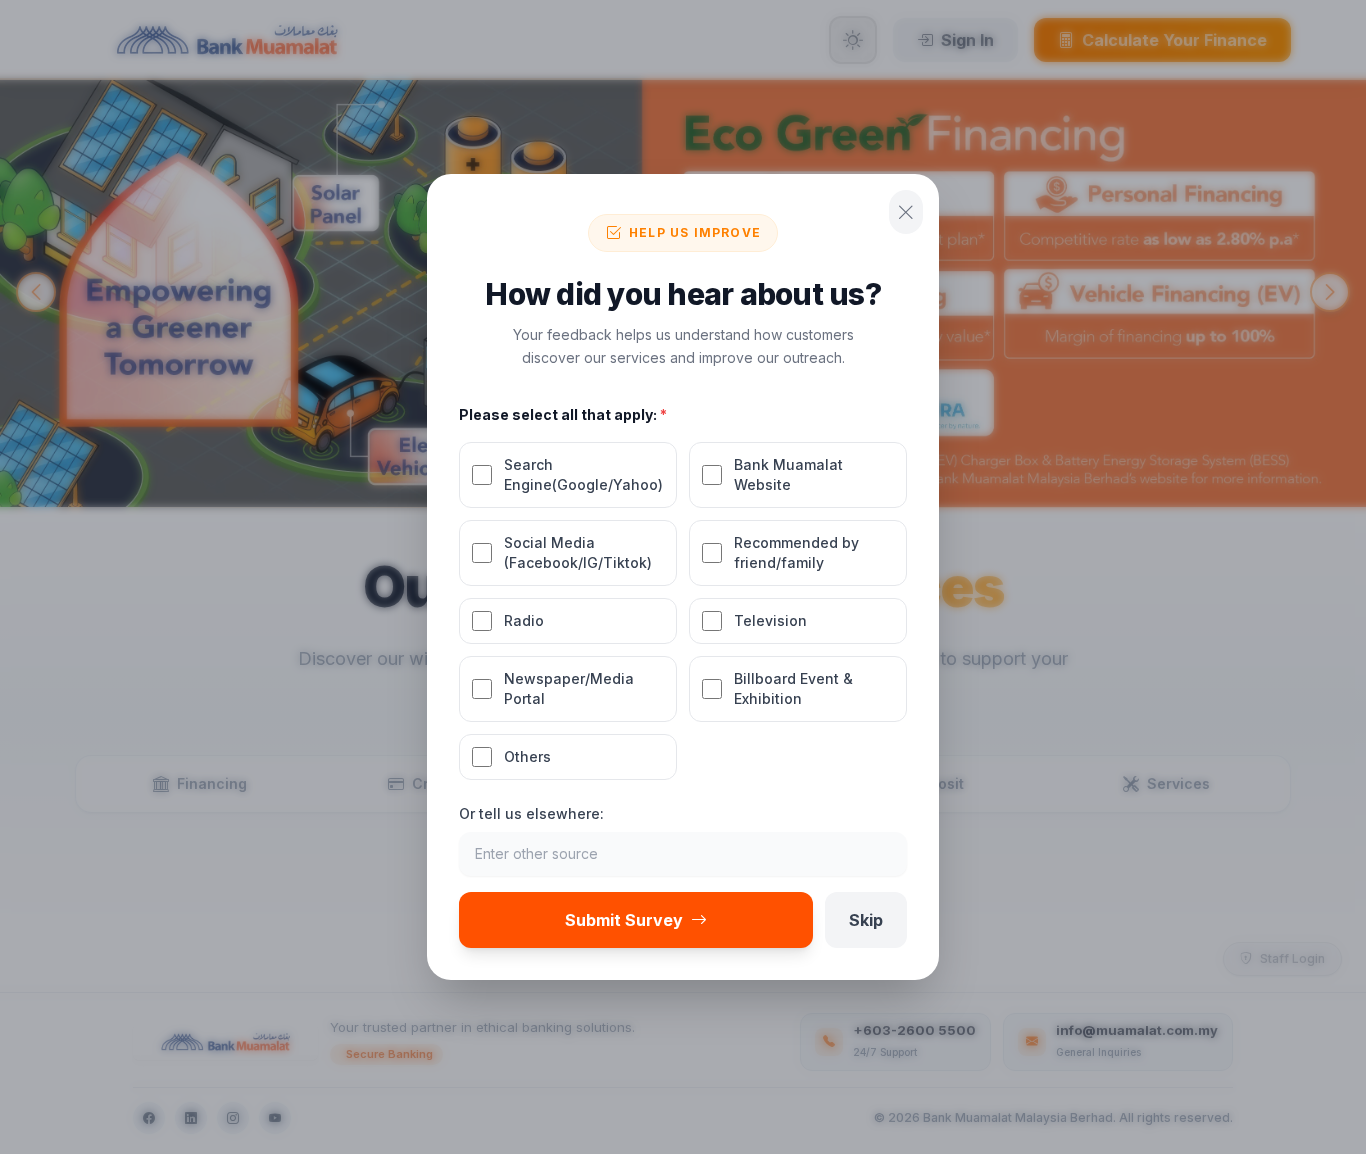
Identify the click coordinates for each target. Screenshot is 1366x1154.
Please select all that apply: (563, 414)
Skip (866, 920)
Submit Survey (624, 920)
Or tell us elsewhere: (531, 813)
